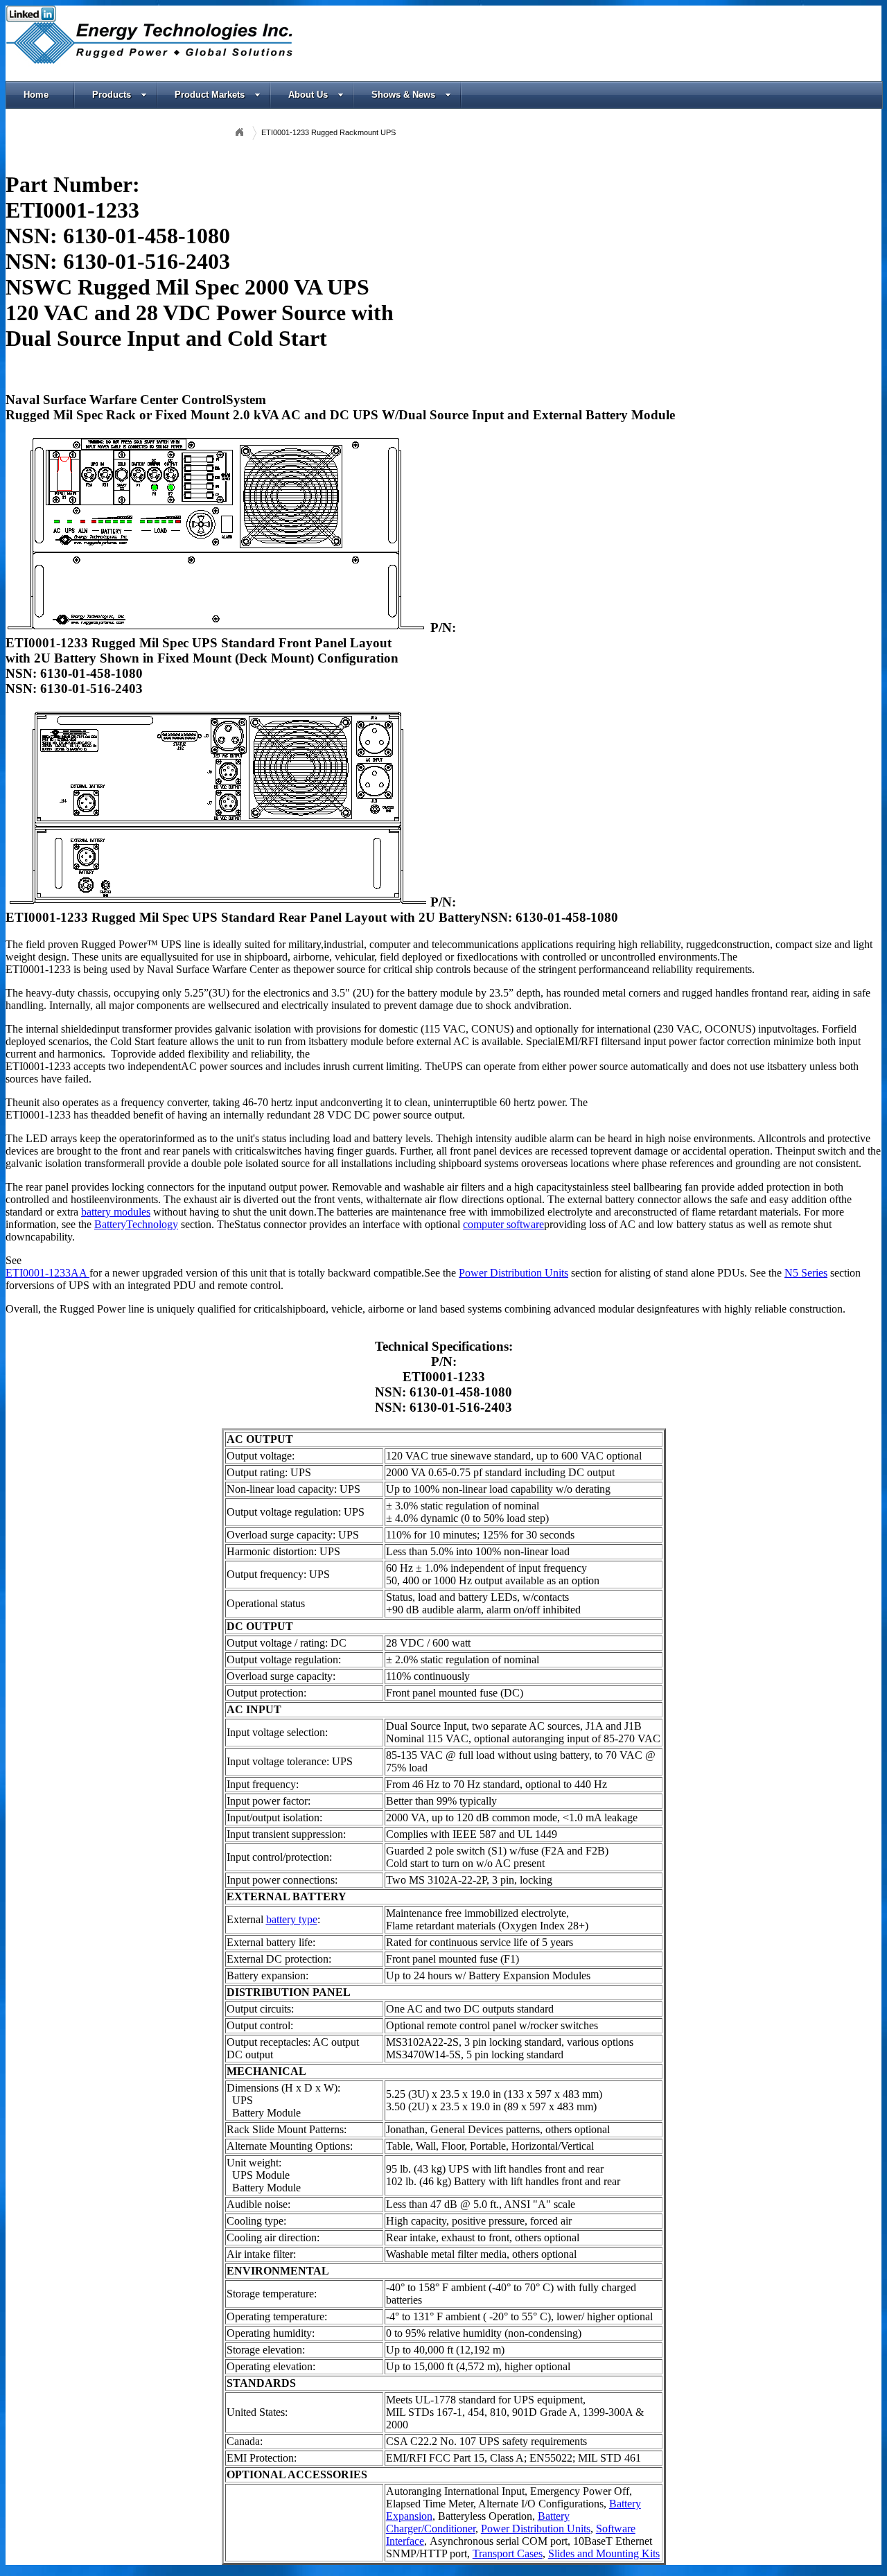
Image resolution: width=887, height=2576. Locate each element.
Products (112, 95)
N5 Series (806, 1273)
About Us (308, 95)
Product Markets (210, 95)
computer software (503, 1224)
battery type (292, 1919)
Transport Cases (508, 2553)
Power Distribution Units (513, 1273)
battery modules (116, 1212)
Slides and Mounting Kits (604, 2553)
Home (36, 95)
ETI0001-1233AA (47, 1273)
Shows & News (403, 95)
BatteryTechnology (136, 1224)
